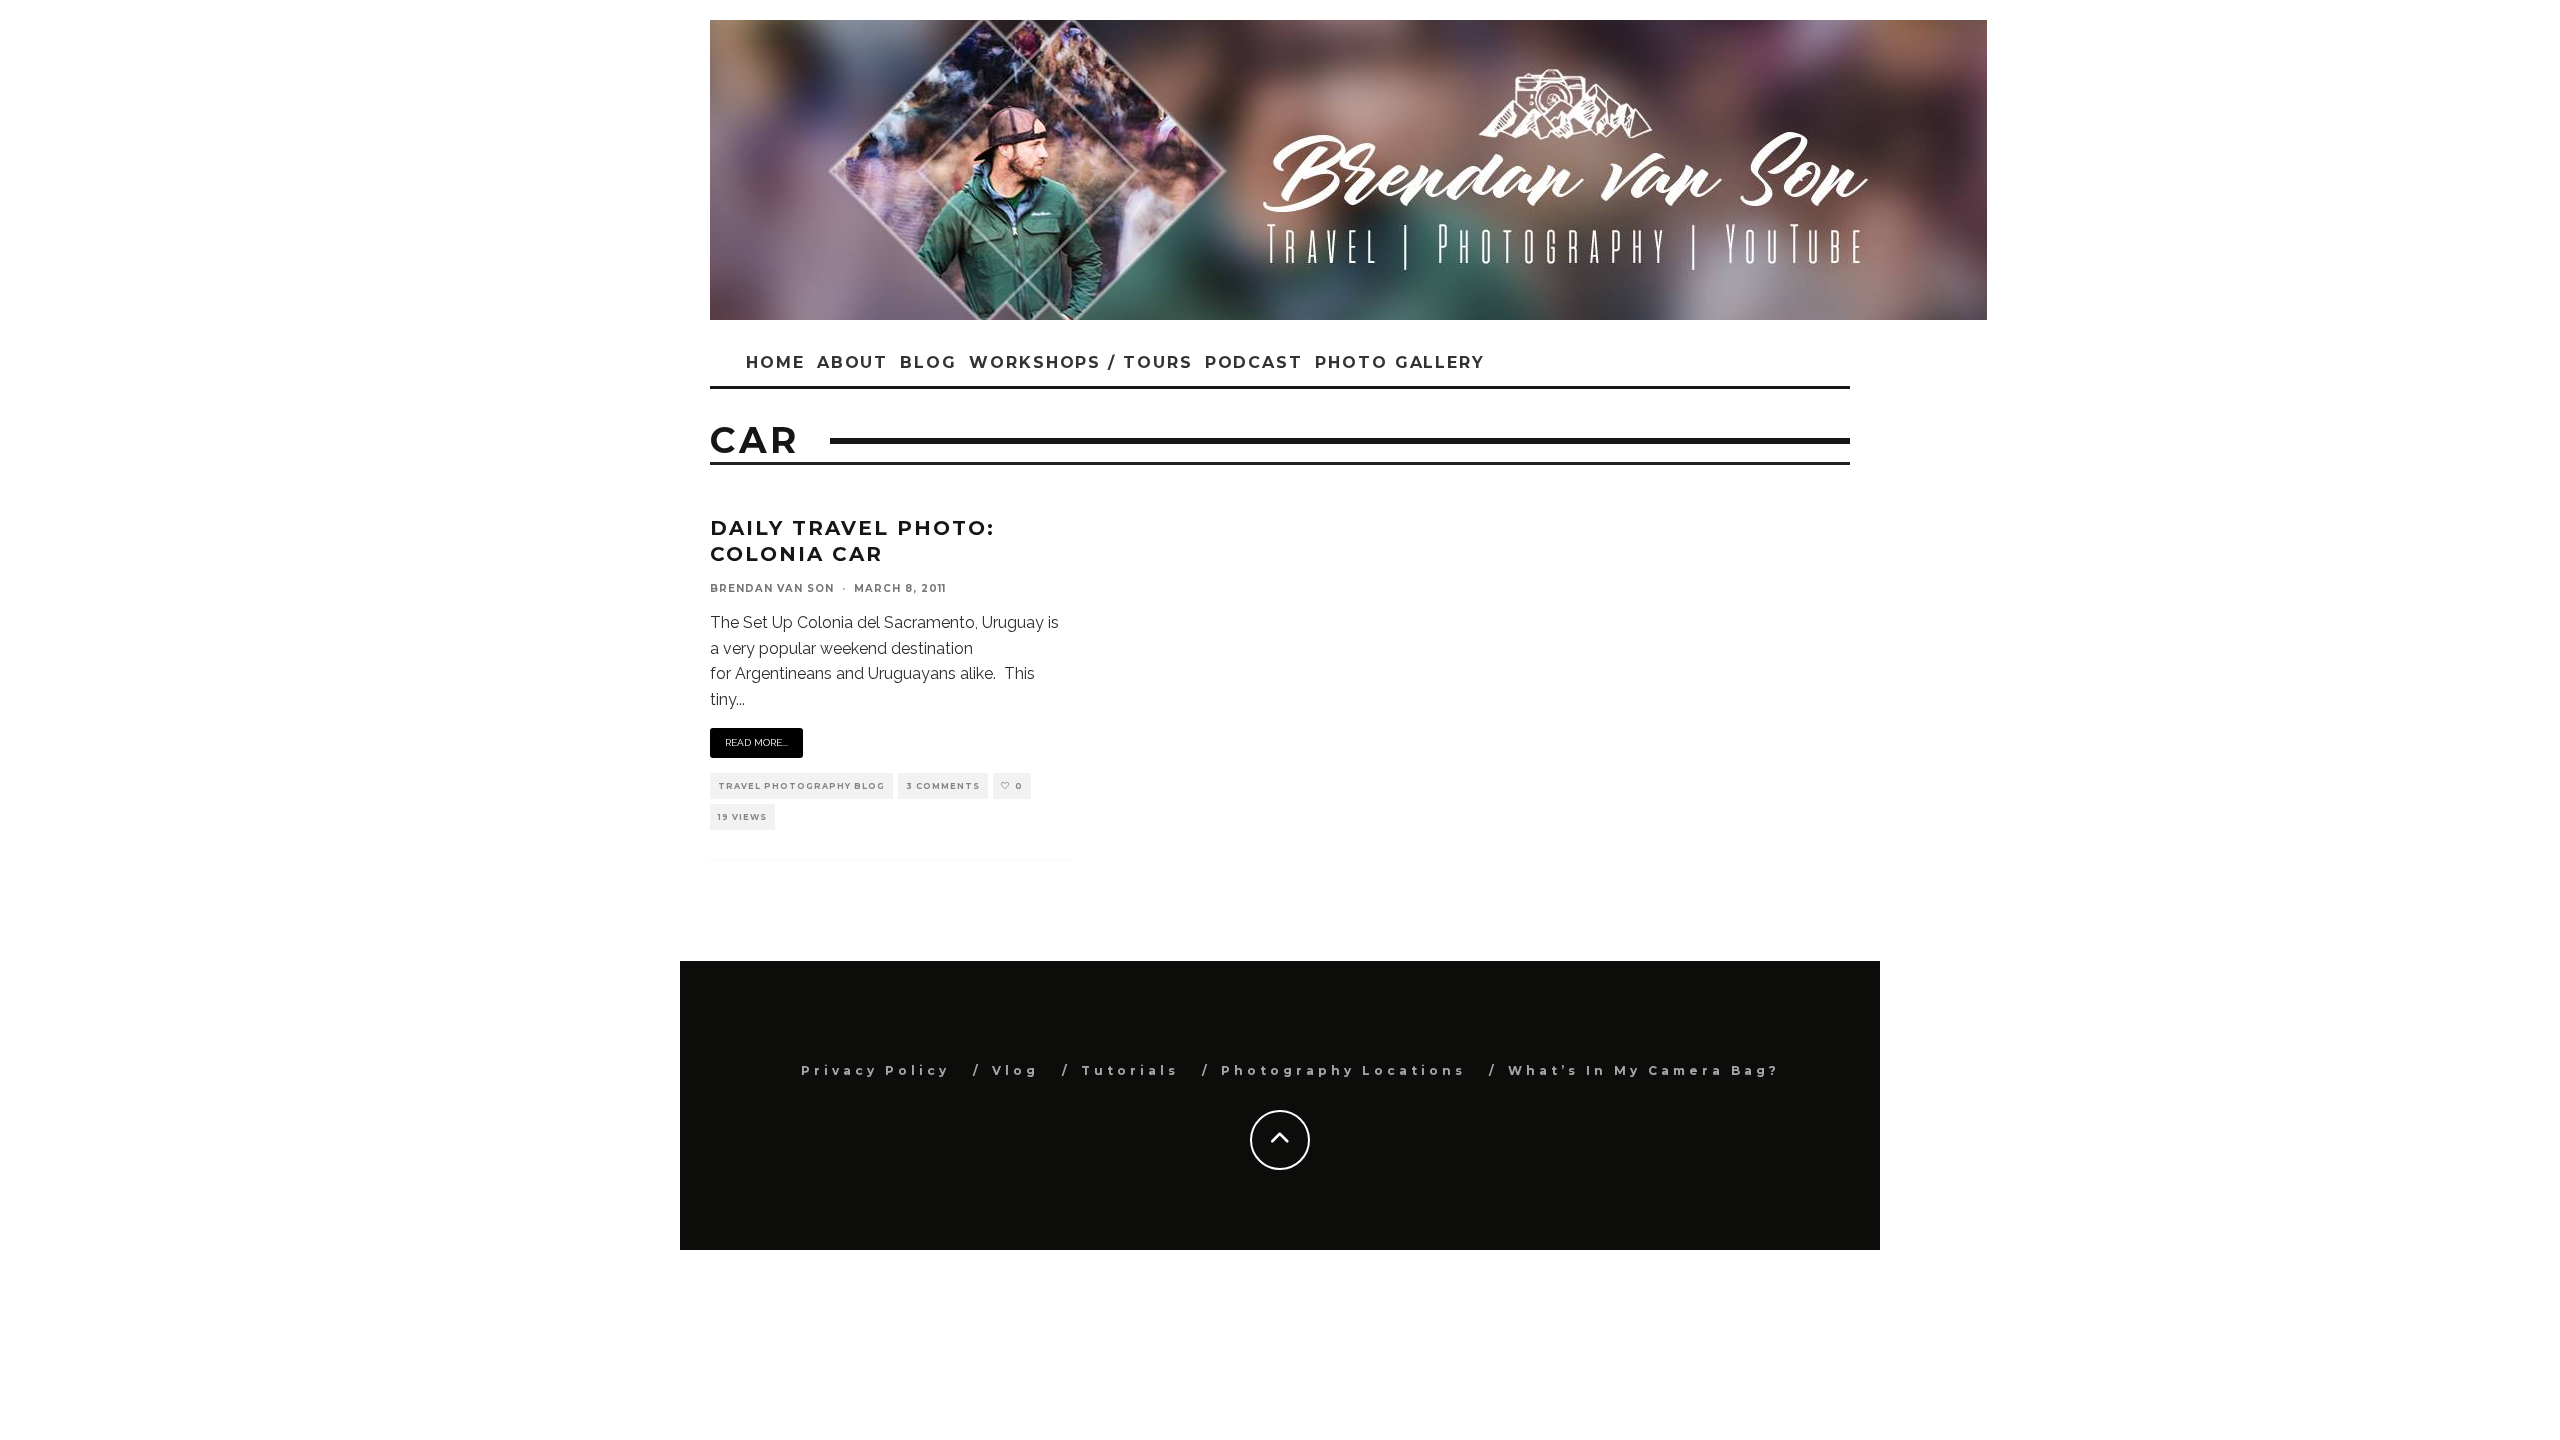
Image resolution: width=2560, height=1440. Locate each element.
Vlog (1015, 1070)
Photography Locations (1343, 1070)
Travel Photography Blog (801, 786)
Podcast (1254, 362)
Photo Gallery (1400, 362)
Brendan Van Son (772, 588)
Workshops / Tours (1081, 362)
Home (775, 362)
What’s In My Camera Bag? (1644, 1070)
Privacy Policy (875, 1070)
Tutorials (1130, 1070)
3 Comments (943, 786)
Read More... (756, 742)
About (853, 362)
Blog (928, 362)
